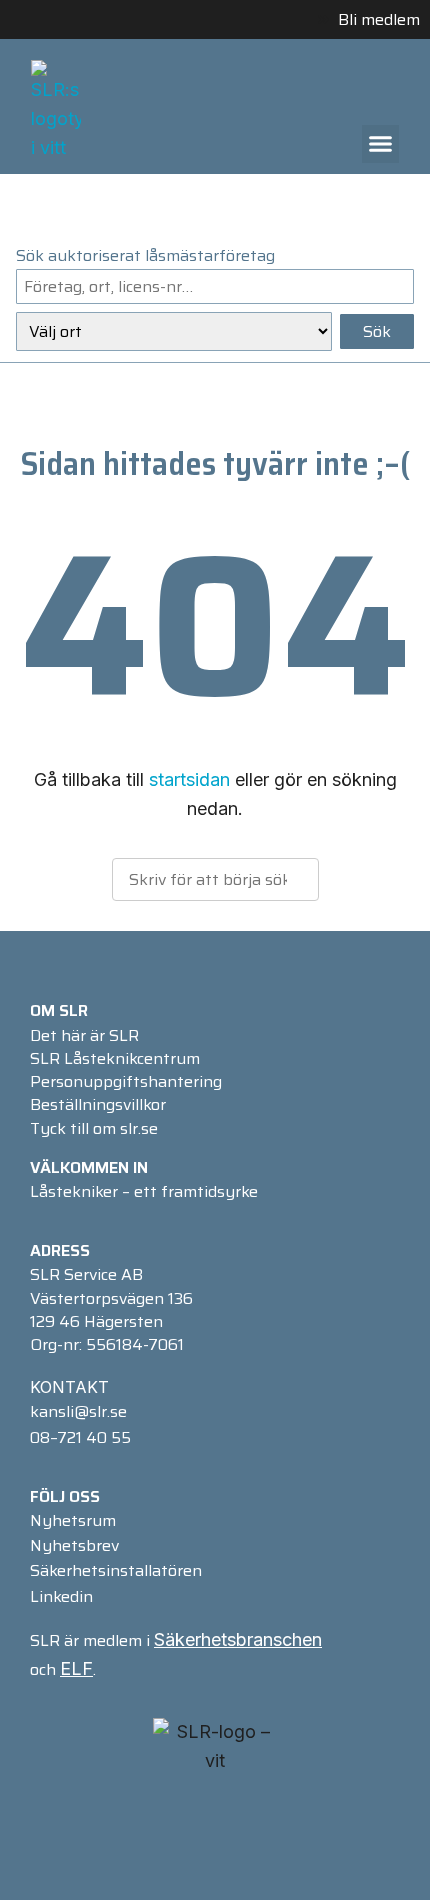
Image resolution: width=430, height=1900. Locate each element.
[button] (381, 144)
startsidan (189, 779)
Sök (377, 331)
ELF (76, 1668)
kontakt (69, 1387)
